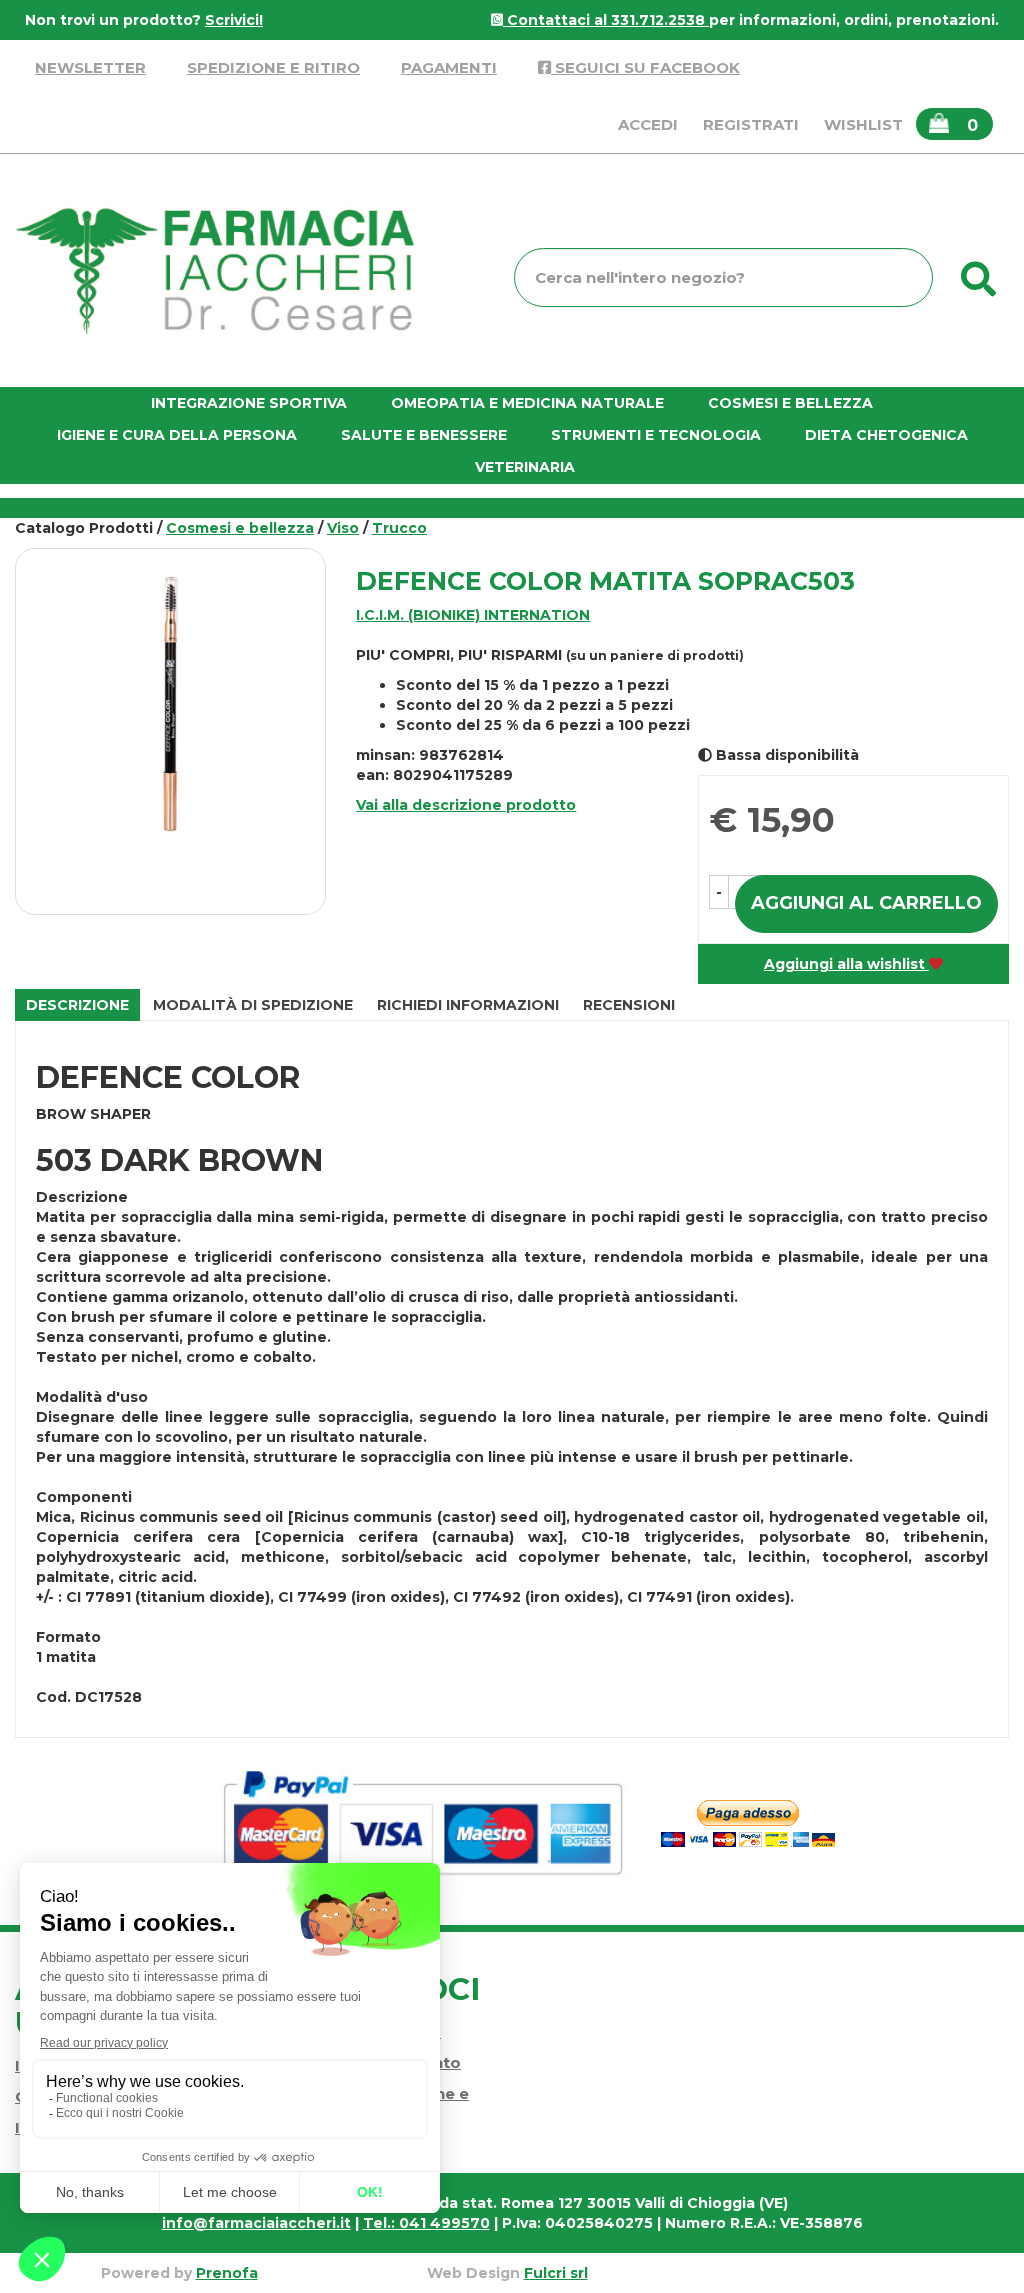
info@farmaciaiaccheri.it (256, 2223)
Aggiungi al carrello (866, 903)
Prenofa (227, 2273)
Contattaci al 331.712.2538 (606, 20)
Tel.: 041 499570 (426, 2223)
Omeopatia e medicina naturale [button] (527, 403)
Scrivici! (234, 20)
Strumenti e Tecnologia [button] (656, 435)
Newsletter (90, 67)
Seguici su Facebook (645, 67)
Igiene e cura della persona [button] (177, 435)
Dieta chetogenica (886, 435)
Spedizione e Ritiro (273, 67)
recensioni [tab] (629, 1005)
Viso (343, 528)
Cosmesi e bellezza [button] (790, 403)
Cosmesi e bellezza (240, 528)
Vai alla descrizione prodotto (466, 805)
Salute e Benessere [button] (424, 435)
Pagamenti (449, 67)
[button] (719, 892)
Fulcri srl (556, 2273)
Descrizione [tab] (77, 1005)
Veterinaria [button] (525, 467)
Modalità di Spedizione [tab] (253, 1005)
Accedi (648, 124)
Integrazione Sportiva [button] (249, 403)
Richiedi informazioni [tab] (468, 1005)
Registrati (751, 124)
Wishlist (863, 124)
